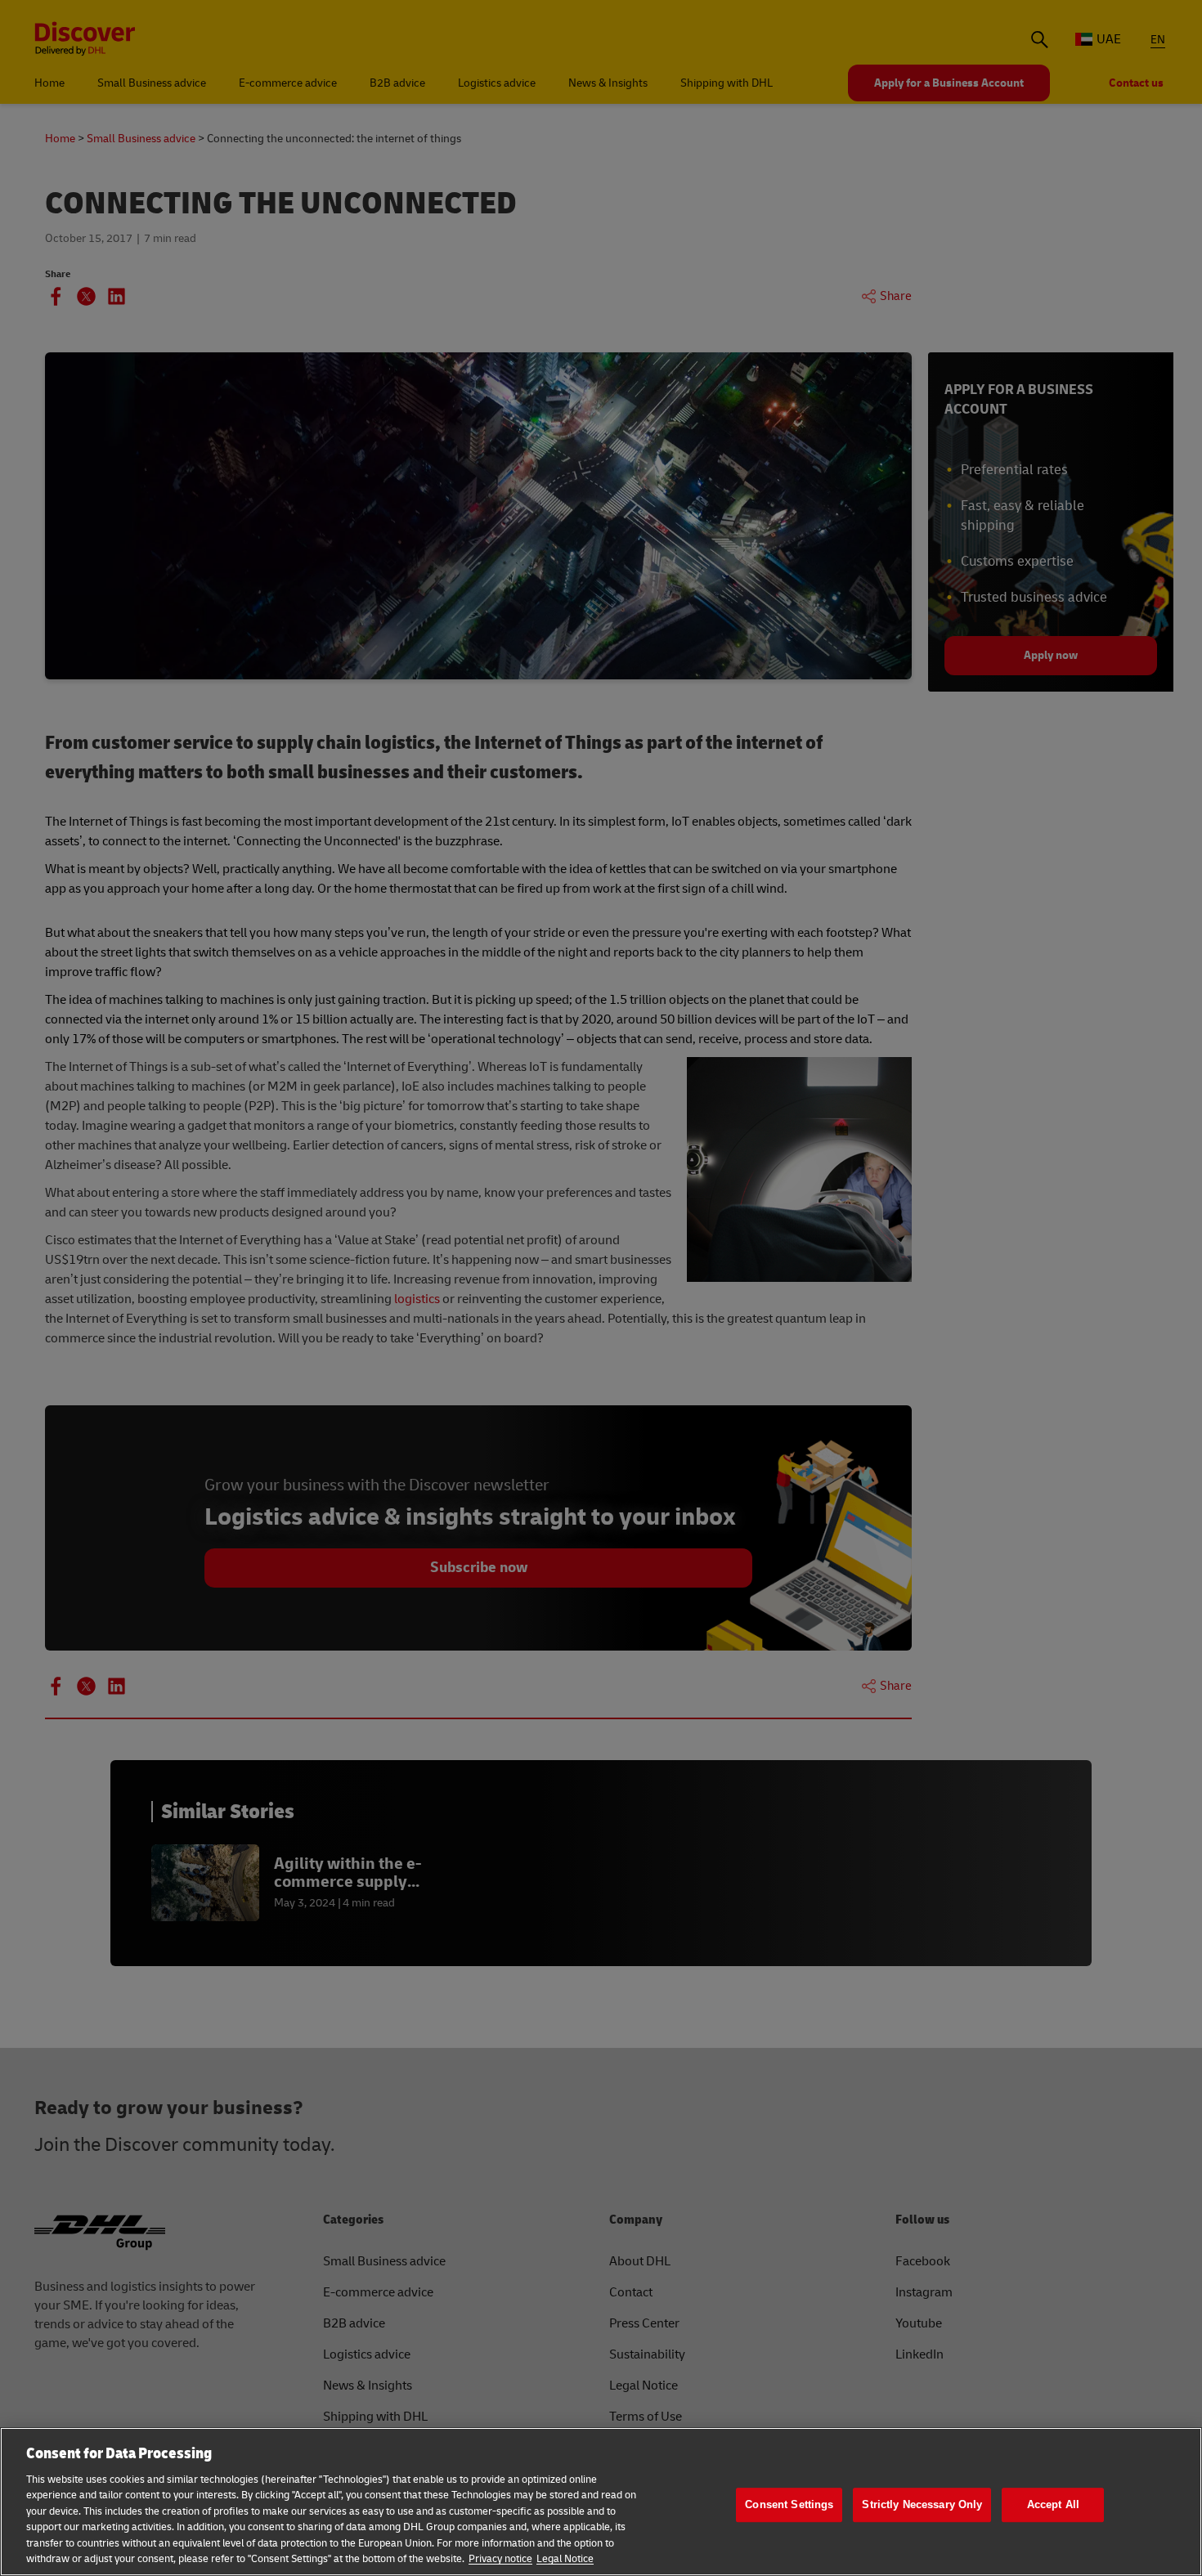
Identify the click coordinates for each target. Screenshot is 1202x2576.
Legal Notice (565, 2559)
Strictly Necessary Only (922, 2504)
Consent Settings (789, 2504)
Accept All (1053, 2504)
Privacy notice (500, 2559)
